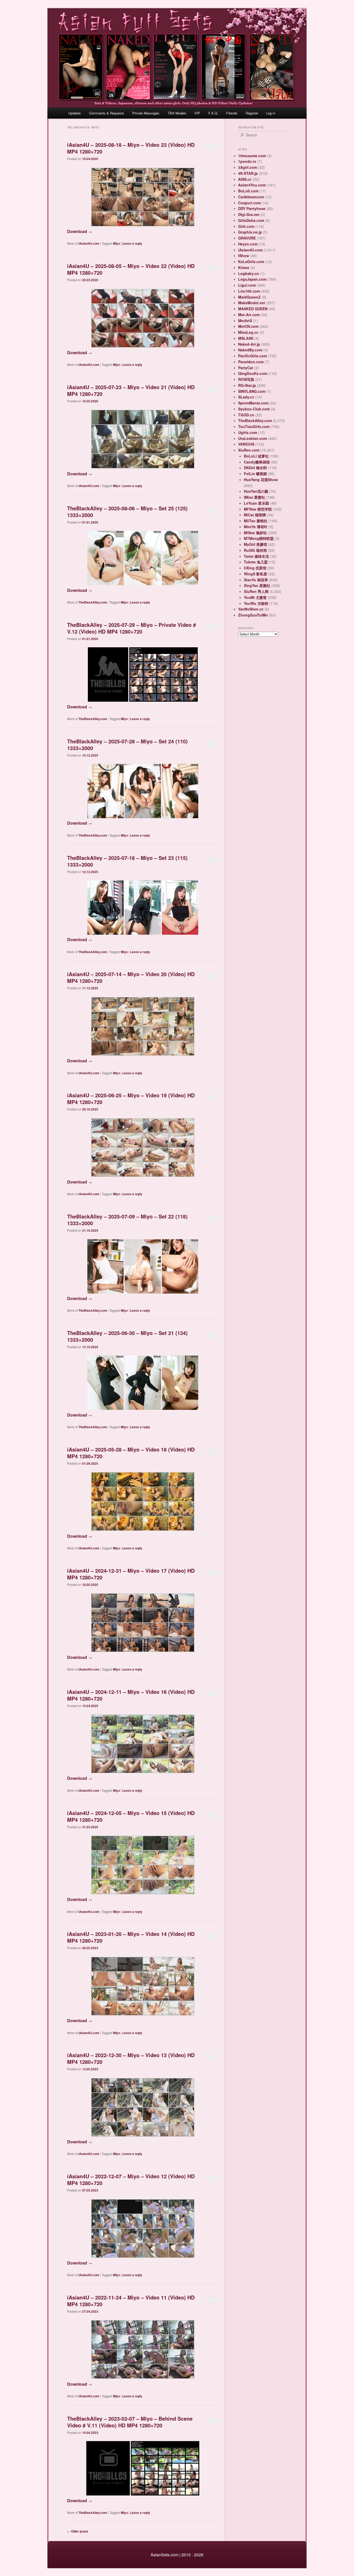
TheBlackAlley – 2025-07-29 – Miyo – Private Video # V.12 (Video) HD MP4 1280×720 (132, 628)
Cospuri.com (249, 203)
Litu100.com (249, 291)
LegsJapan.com (252, 279)
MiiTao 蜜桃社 (256, 521)
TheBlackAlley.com (93, 602)
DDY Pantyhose (252, 208)
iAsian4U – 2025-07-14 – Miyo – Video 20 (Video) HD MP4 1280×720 (131, 977)
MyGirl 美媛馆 (256, 544)
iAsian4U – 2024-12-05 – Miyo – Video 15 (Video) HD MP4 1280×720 (131, 1816)
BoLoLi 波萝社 (256, 456)
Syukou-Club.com (254, 409)
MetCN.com (248, 326)
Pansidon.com (251, 362)
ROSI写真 (246, 379)
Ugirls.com (248, 432)
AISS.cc (245, 179)
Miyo (116, 243)
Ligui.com (247, 285)
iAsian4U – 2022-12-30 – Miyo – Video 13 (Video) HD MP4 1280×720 (131, 2058)
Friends (232, 113)
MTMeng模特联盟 (259, 538)
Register (252, 113)
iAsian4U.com (89, 243)
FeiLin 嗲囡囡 (255, 474)
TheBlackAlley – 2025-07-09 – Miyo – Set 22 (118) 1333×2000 (127, 1220)
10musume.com (252, 156)
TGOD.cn (246, 415)
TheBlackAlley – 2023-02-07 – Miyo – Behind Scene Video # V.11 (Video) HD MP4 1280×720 (130, 2422)
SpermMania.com (253, 403)
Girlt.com (246, 226)
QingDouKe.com (253, 373)
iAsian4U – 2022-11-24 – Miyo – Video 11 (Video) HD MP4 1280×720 (131, 2301)
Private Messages (146, 113)
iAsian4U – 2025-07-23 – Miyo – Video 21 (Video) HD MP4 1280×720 (131, 390)
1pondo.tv (247, 161)
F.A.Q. (213, 113)
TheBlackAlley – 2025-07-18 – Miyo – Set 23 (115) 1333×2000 (127, 861)
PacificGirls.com (253, 356)
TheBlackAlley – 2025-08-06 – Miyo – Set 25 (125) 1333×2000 (127, 511)
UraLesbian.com (253, 438)
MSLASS (246, 338)
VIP (197, 113)
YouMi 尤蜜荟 (255, 597)
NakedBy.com (250, 350)
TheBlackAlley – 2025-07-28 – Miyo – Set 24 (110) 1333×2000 (127, 745)
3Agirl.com (248, 167)
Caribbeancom (251, 197)
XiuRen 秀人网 (256, 591)
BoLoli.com (248, 191)
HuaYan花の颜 (256, 491)
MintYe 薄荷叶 (256, 527)
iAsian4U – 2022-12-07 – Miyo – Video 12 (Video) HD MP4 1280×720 (131, 2179)
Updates (75, 113)
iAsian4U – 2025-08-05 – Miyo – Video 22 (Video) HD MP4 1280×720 (131, 269)
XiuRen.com (249, 450)
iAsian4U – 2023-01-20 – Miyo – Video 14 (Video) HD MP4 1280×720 (131, 1937)
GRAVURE (247, 238)
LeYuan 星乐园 (256, 503)
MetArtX (245, 321)
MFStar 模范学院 (258, 509)
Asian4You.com (252, 185)
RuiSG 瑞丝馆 (255, 550)
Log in (271, 113)
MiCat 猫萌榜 (255, 515)
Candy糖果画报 (257, 462)
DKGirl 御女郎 (255, 468)
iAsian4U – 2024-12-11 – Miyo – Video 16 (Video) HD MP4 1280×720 (131, 1695)
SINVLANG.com (252, 391)
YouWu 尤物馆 (256, 603)
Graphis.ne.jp (250, 232)
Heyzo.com (248, 244)
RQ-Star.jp (247, 385)
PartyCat (246, 368)
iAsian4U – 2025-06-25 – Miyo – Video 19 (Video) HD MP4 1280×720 (131, 1098)
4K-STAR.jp (248, 173)
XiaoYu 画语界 (256, 580)
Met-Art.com (249, 315)
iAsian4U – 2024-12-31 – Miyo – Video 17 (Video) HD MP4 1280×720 (131, 1574)
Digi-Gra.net (249, 214)
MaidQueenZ (249, 297)
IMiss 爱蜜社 (254, 497)
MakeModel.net (252, 303)
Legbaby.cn (249, 273)
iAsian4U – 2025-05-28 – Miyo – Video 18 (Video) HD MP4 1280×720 (131, 1453)
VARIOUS (246, 444)
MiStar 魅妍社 (255, 533)
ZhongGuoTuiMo (253, 615)
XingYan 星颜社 (257, 585)
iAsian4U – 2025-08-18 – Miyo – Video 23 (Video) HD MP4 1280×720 (131, 148)
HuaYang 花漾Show (261, 480)
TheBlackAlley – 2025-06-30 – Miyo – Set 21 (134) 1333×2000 (127, 1336)
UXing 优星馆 (255, 568)
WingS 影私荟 (256, 574)
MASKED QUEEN (253, 309)
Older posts (78, 2531)
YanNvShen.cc (251, 609)
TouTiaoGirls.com (254, 426)
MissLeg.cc (248, 332)
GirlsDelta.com (251, 220)
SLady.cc (246, 397)
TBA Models (177, 113)
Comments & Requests (107, 113)
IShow (244, 256)
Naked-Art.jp (249, 344)
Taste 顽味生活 (256, 556)
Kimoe (244, 267)
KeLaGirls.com (251, 262)
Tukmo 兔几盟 (256, 562)
